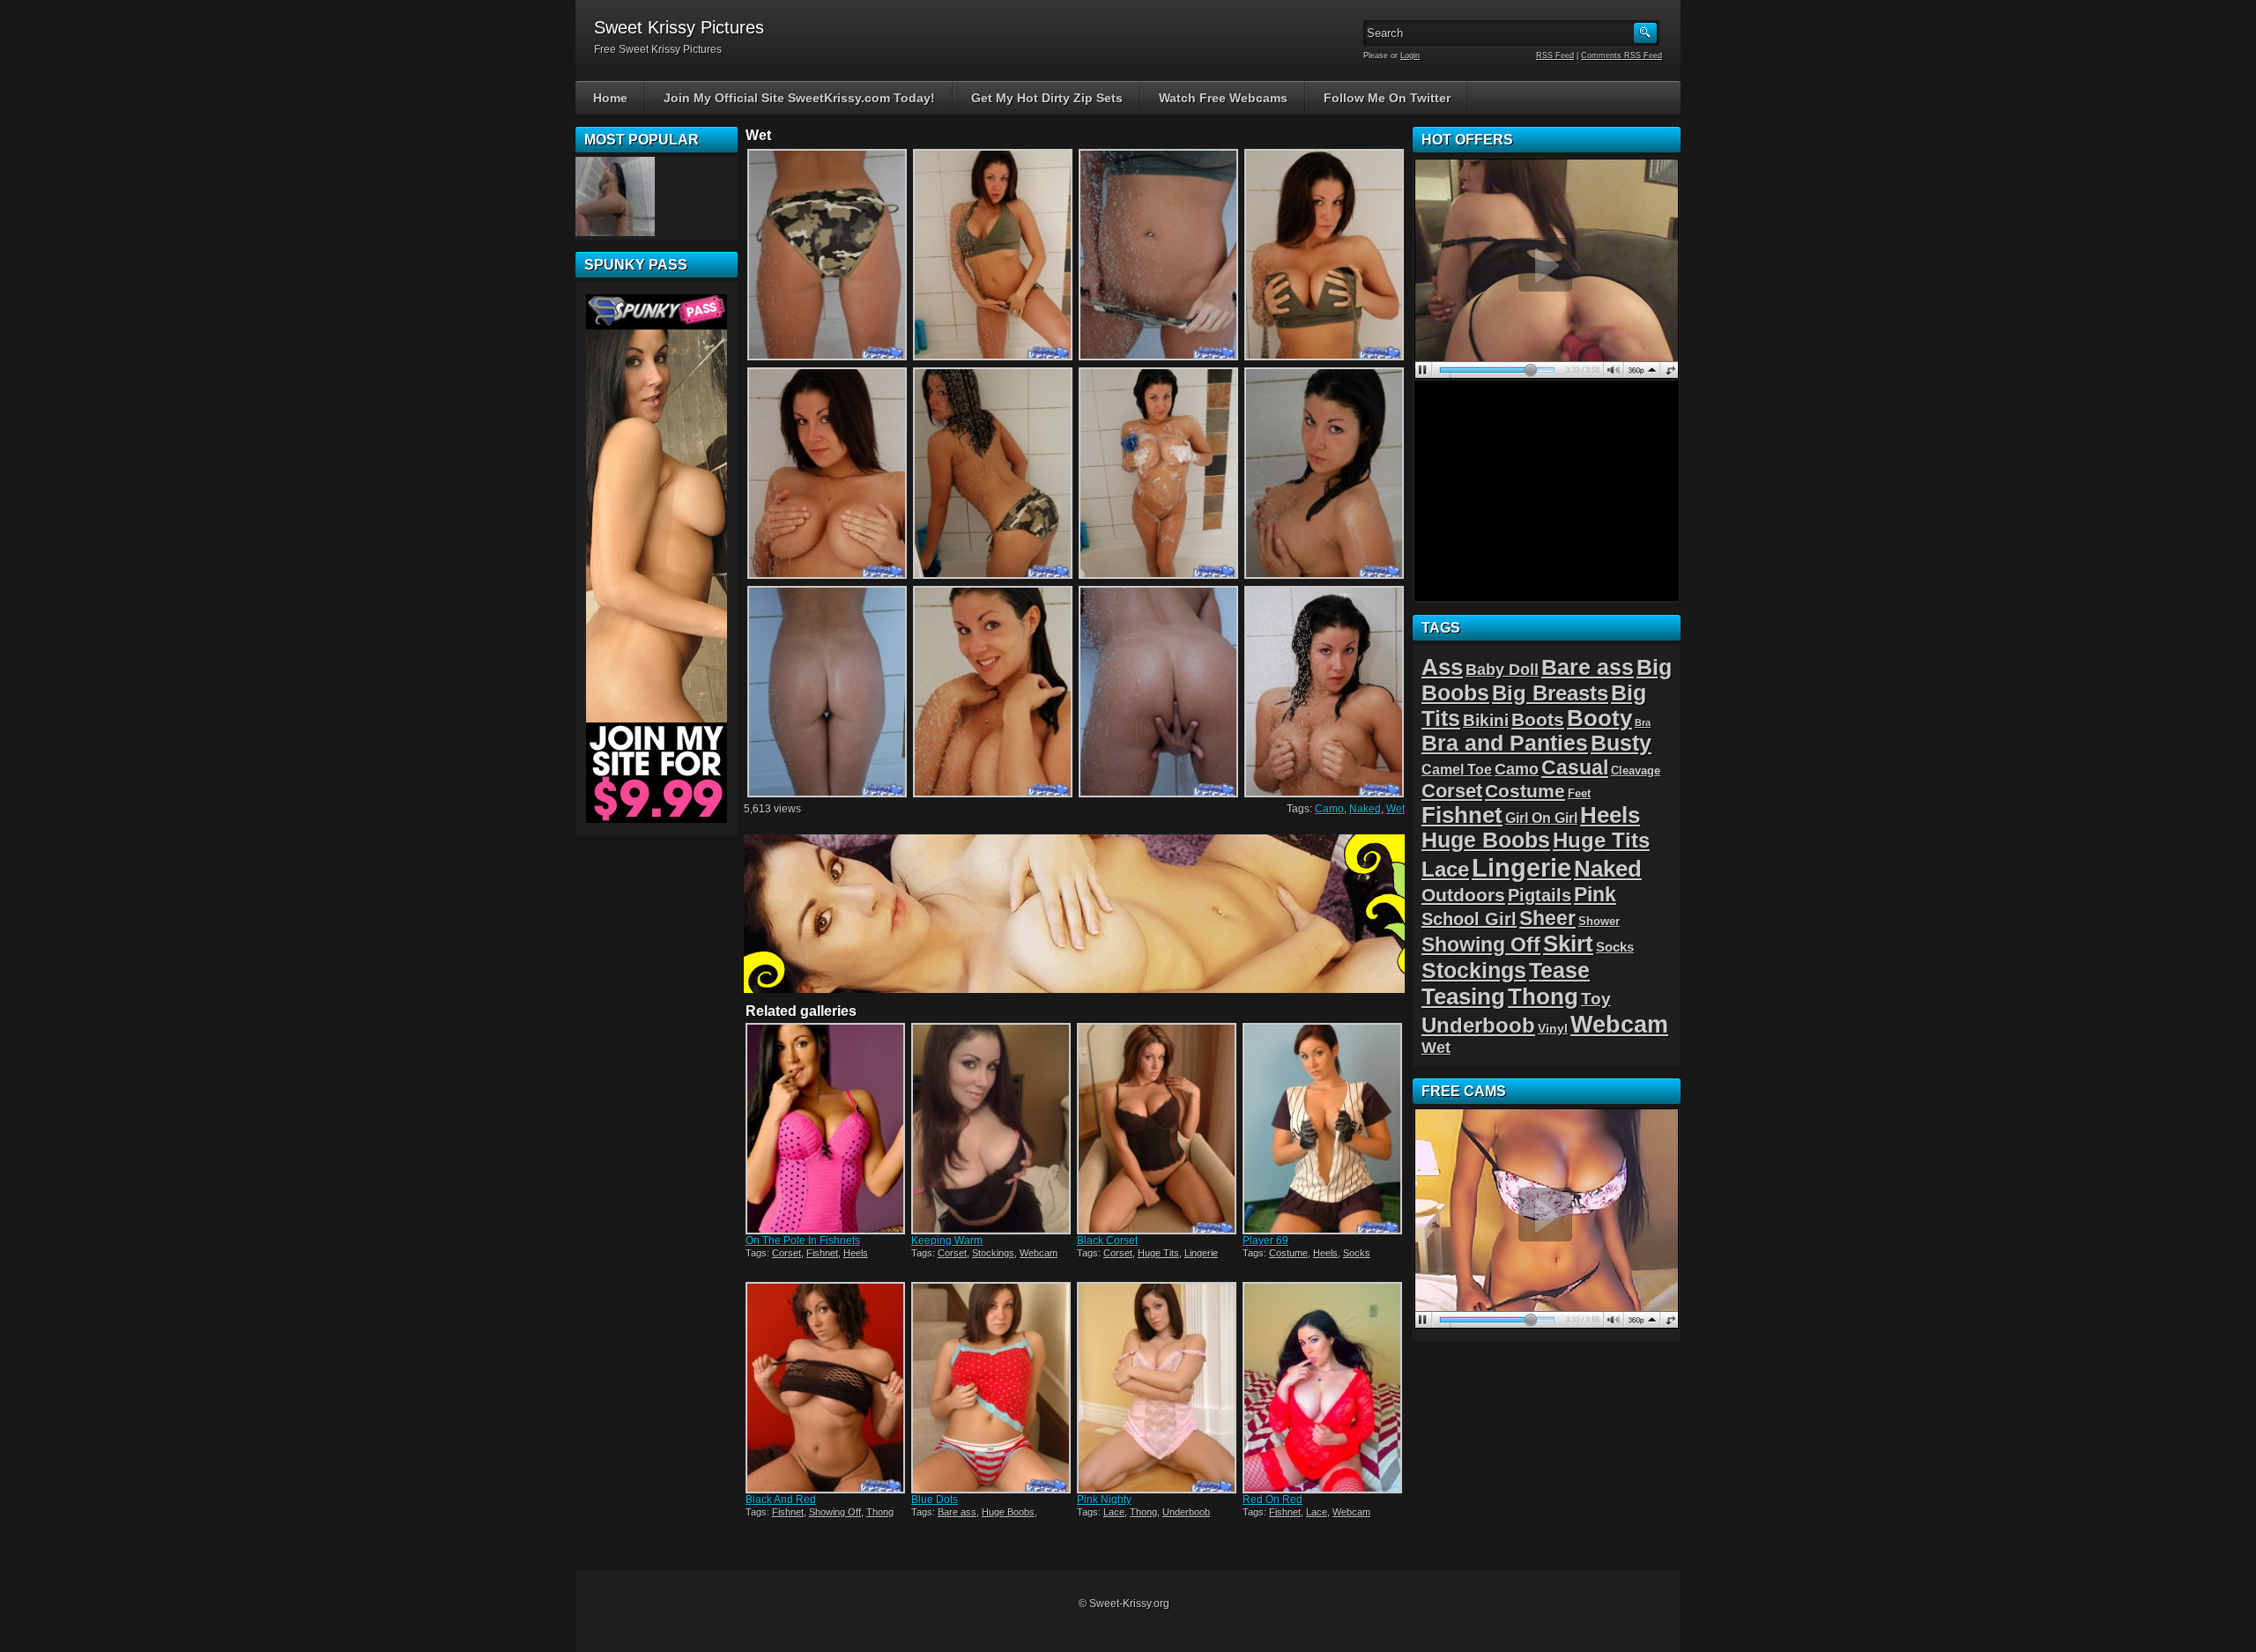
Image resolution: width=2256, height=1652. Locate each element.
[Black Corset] (1158, 1129)
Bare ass (957, 1512)
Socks (1357, 1253)
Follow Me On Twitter (1387, 98)
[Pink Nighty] (1158, 1388)
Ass (1442, 667)
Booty (1599, 718)
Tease (1559, 970)
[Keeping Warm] (992, 1129)
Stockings (993, 1253)
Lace (1114, 1512)
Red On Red (1273, 1500)
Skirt (1568, 944)
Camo (1329, 809)
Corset (787, 1253)
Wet (1395, 809)
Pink (1595, 894)
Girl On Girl (1541, 818)
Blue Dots (935, 1500)
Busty (1621, 743)
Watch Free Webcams (1223, 98)
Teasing (1463, 996)
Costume (1288, 1253)
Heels (856, 1253)
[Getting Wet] (615, 196)
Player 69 (1265, 1241)
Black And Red (781, 1500)
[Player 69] (1324, 1129)
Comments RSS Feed (1621, 56)
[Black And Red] (827, 1388)
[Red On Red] (1324, 1388)
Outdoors (1463, 895)
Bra (1643, 722)
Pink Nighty (1104, 1500)
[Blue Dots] (992, 1388)
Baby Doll (1502, 670)
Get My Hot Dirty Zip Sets (1047, 98)
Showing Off (835, 1512)
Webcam (1039, 1253)
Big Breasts (1550, 693)
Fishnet (822, 1253)
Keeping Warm (947, 1241)
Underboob (1186, 1512)
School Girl (1469, 919)
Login (1410, 56)
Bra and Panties (1505, 743)
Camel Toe (1457, 769)
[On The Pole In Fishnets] (827, 1129)
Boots (1538, 719)
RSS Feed (1555, 56)
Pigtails (1540, 895)
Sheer (1547, 918)
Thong (880, 1512)
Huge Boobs (1008, 1512)
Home (610, 98)
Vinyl (1553, 1028)
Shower (1599, 921)
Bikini (1486, 720)
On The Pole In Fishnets (803, 1241)
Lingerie (1201, 1253)
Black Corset (1107, 1241)
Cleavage (1636, 770)
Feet (1579, 793)
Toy (1596, 999)
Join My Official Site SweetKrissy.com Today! (799, 98)
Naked (1365, 809)
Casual (1575, 767)
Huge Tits (1158, 1253)
